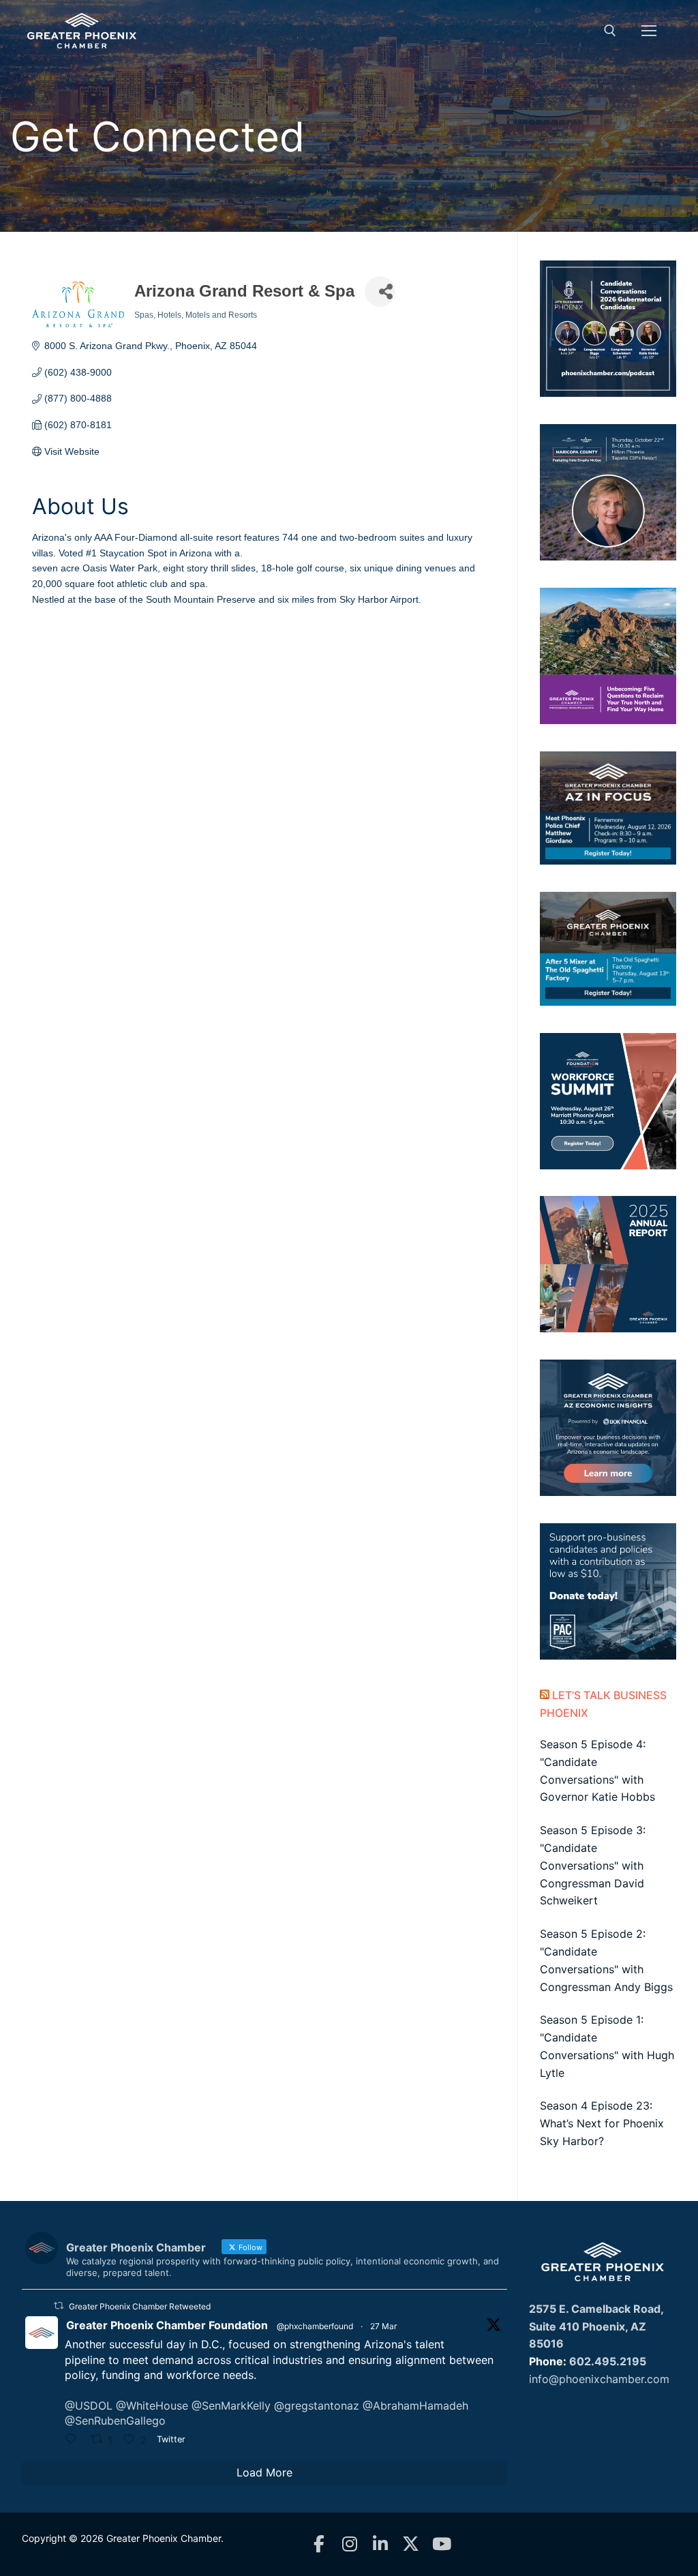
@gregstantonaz (317, 2406)
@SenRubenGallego (115, 2421)
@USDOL (89, 2406)
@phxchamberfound (315, 2326)
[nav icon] (649, 31)
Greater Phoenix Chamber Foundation (167, 2325)
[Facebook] (319, 2544)
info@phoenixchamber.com (599, 2379)
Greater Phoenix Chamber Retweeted (140, 2306)
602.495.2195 (608, 2361)
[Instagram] (349, 2544)
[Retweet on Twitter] (59, 2306)
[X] (411, 2544)
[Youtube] (441, 2544)
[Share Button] (380, 291)
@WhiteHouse (152, 2406)
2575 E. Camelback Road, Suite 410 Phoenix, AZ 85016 (596, 2326)
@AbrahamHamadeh (415, 2406)
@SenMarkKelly (231, 2406)
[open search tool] (610, 31)
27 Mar (383, 2326)
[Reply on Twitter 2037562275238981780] (74, 2440)
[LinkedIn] (380, 2544)
